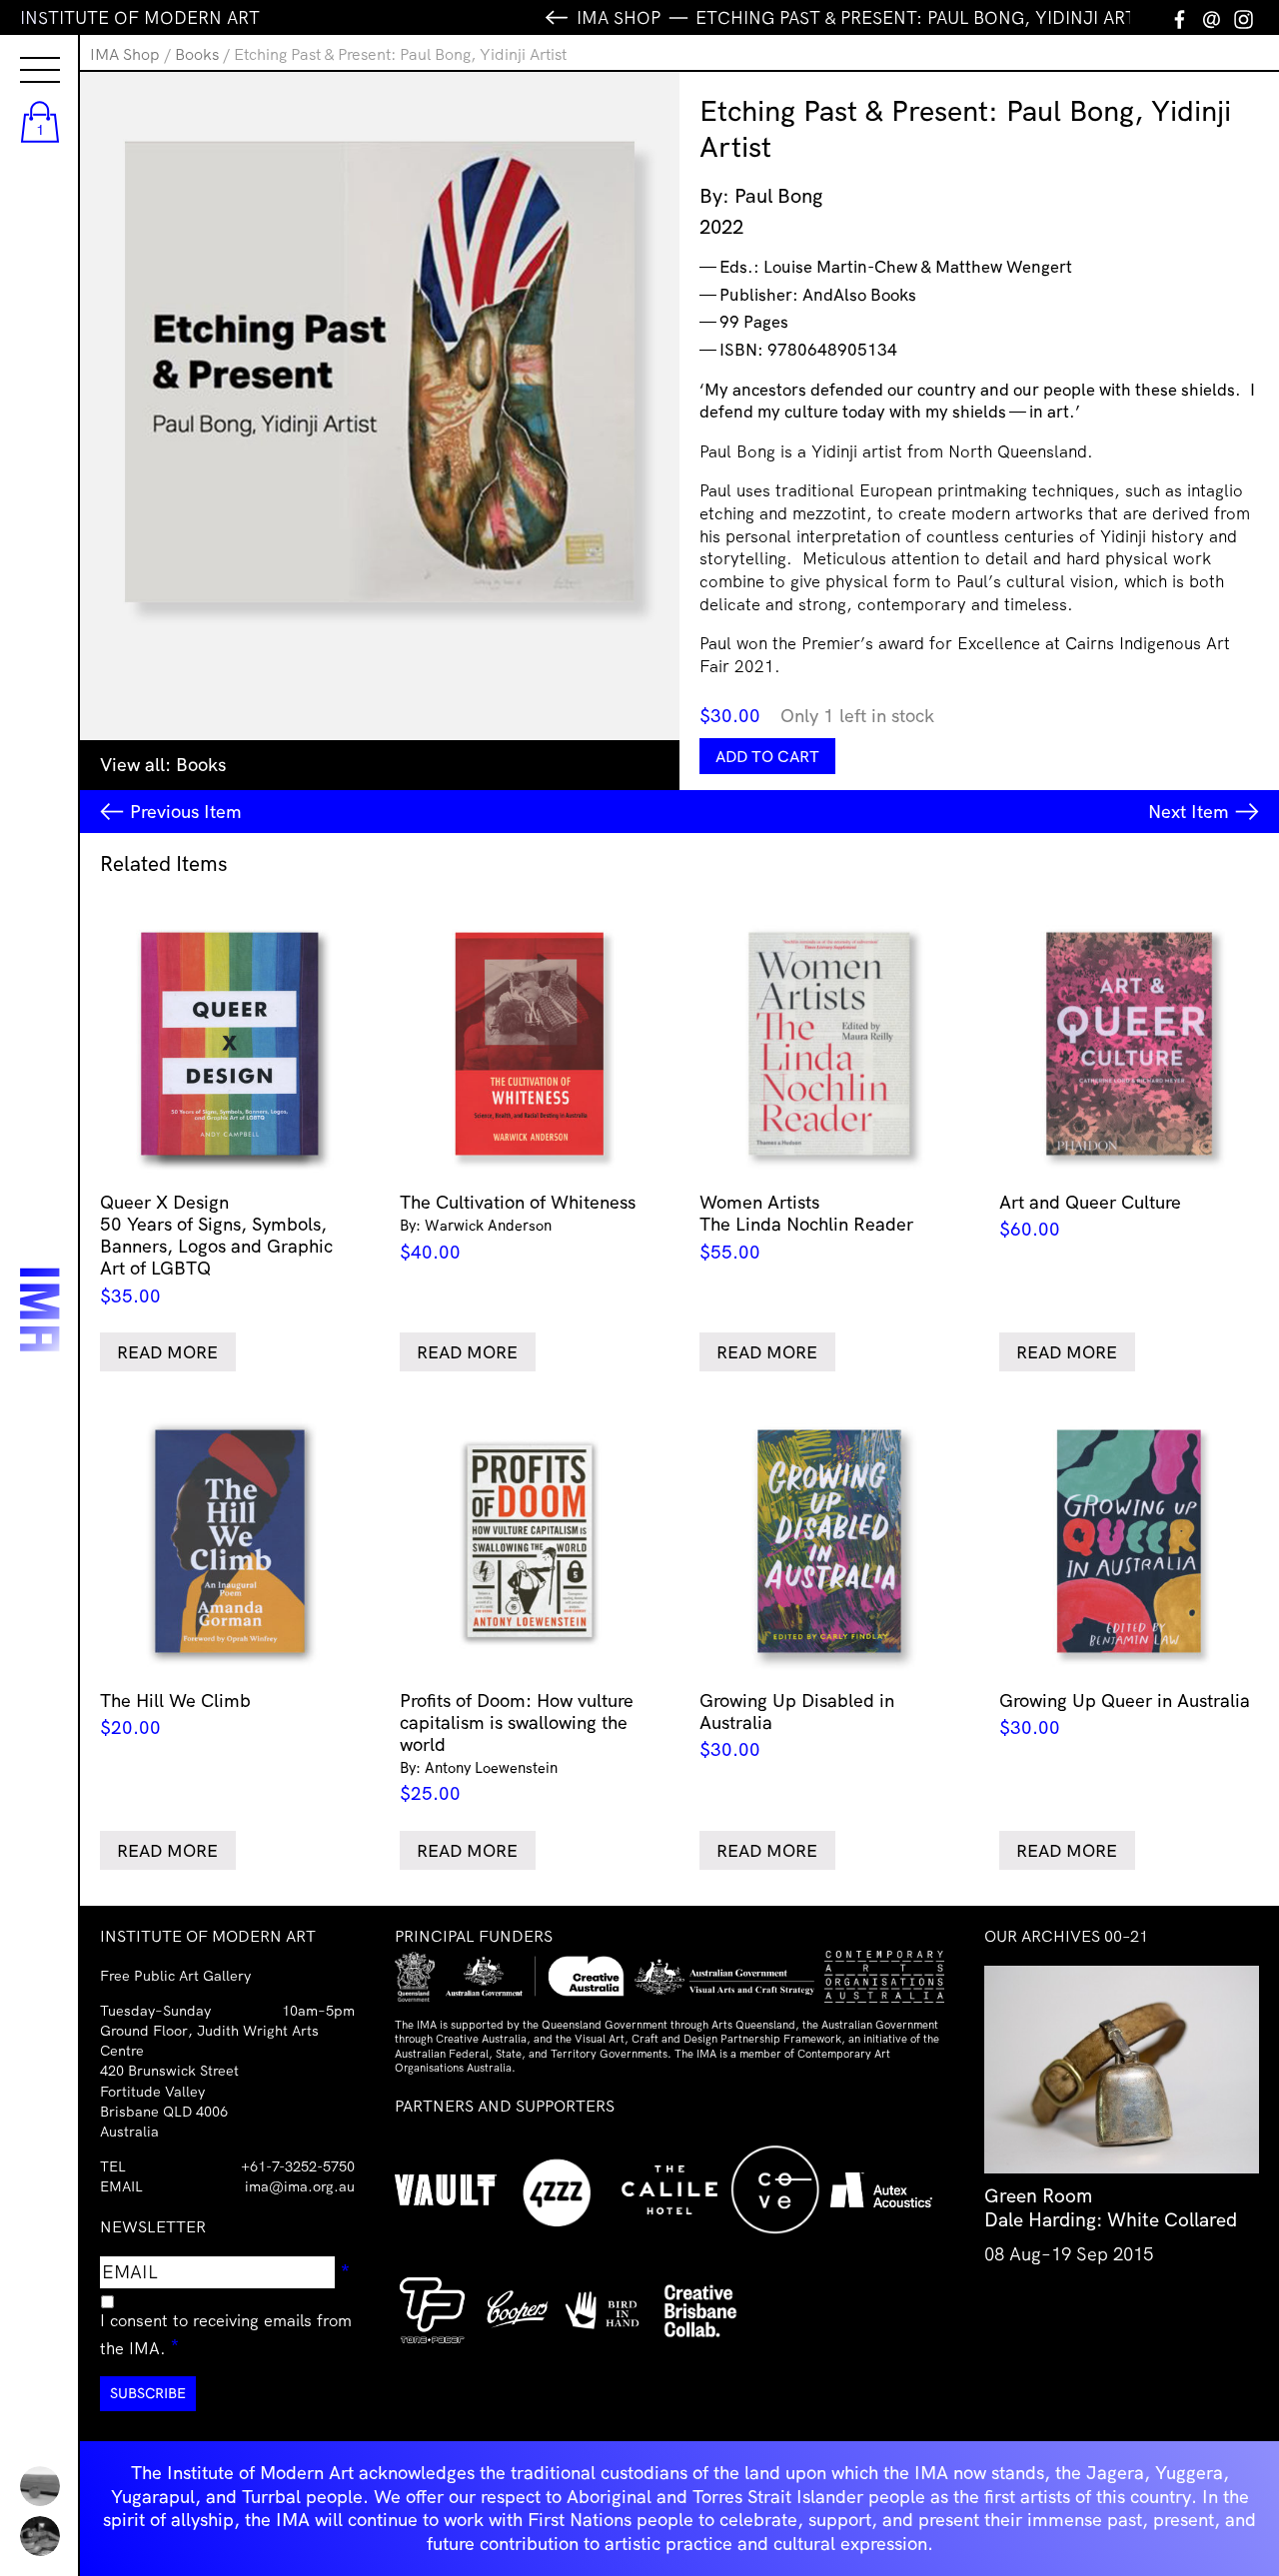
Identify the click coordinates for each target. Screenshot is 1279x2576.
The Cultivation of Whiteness (518, 1227)
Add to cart (767, 756)
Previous (186, 812)
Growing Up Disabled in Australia (797, 1725)
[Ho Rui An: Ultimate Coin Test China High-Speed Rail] (40, 2486)
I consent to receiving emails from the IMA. (226, 2334)
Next (1189, 812)
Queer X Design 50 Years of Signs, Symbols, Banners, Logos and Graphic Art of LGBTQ (216, 1249)
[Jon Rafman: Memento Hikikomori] (40, 2536)
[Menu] (20, 52)
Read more (167, 1352)
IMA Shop (125, 54)
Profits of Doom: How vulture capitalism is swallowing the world (517, 1747)
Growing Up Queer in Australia (1125, 1714)
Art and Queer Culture (1090, 1216)
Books (197, 54)
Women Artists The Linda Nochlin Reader (806, 1227)
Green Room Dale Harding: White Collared (1111, 2207)
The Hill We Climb (175, 1714)
